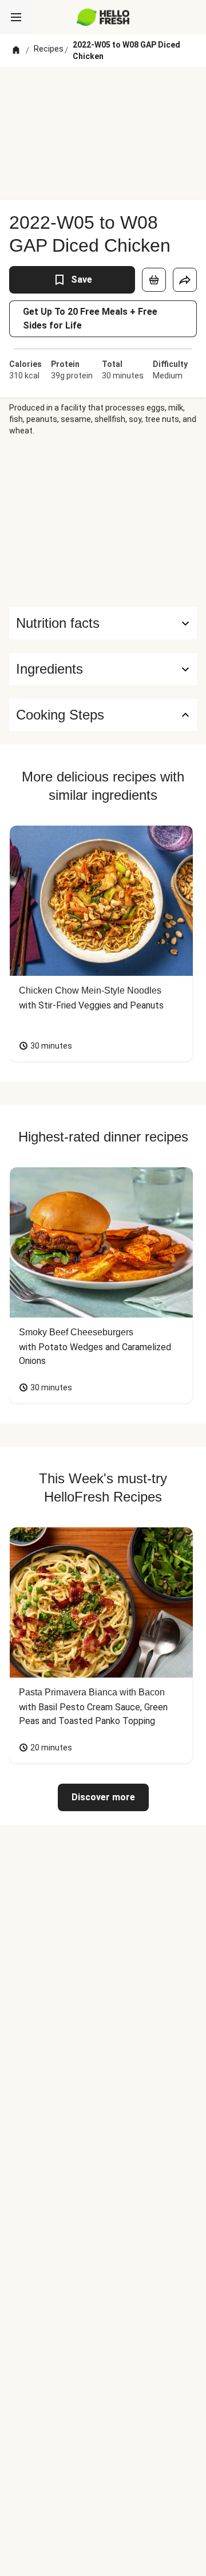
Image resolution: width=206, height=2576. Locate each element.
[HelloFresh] (103, 17)
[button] (103, 669)
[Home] (16, 50)
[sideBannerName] (103, 522)
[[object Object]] (154, 280)
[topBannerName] (103, 88)
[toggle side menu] (16, 17)
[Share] (185, 280)
